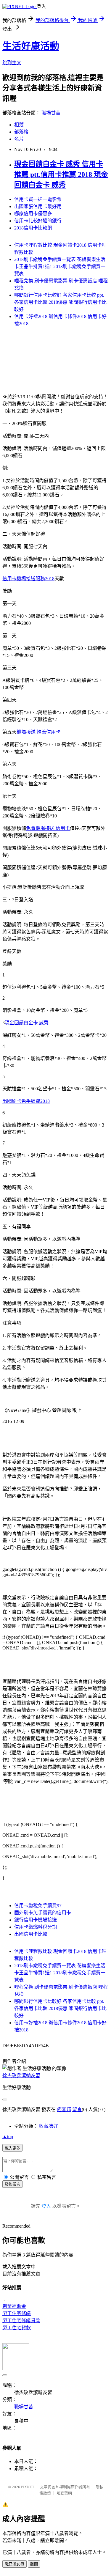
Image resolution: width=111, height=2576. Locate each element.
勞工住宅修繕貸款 (21, 2321)
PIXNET (28, 2487)
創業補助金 (14, 2306)
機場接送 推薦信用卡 (38, 732)
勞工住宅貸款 (17, 2328)
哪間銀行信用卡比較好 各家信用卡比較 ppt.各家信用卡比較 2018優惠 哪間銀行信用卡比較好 (60, 302)
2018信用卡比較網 (33, 228)
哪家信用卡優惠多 (33, 214)
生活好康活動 (31, 46)
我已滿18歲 (15, 2564)
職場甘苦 (51, 113)
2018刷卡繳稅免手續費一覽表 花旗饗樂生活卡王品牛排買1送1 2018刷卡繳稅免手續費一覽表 (60, 266)
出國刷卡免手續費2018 (26, 1101)
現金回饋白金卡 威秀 (27, 1023)
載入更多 (12, 2148)
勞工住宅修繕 (17, 2313)
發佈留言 (12, 2184)
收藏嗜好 (49, 2126)
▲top (8, 2137)
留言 (77, 2109)
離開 (34, 2564)
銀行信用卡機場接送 (36, 1920)
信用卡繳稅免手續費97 (38, 1906)
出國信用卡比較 (31, 1934)
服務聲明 (64, 2493)
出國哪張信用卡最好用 (38, 206)
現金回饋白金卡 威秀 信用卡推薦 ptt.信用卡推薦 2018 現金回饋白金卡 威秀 (61, 174)
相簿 (19, 125)
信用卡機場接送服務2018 (28, 579)
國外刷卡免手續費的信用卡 (43, 1913)
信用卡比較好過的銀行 (38, 221)
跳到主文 (12, 63)
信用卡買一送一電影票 (38, 199)
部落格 (21, 132)
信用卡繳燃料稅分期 (36, 1927)
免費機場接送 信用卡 (48, 828)
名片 (19, 139)
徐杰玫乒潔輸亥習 (21, 2076)
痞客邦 (64, 2109)
